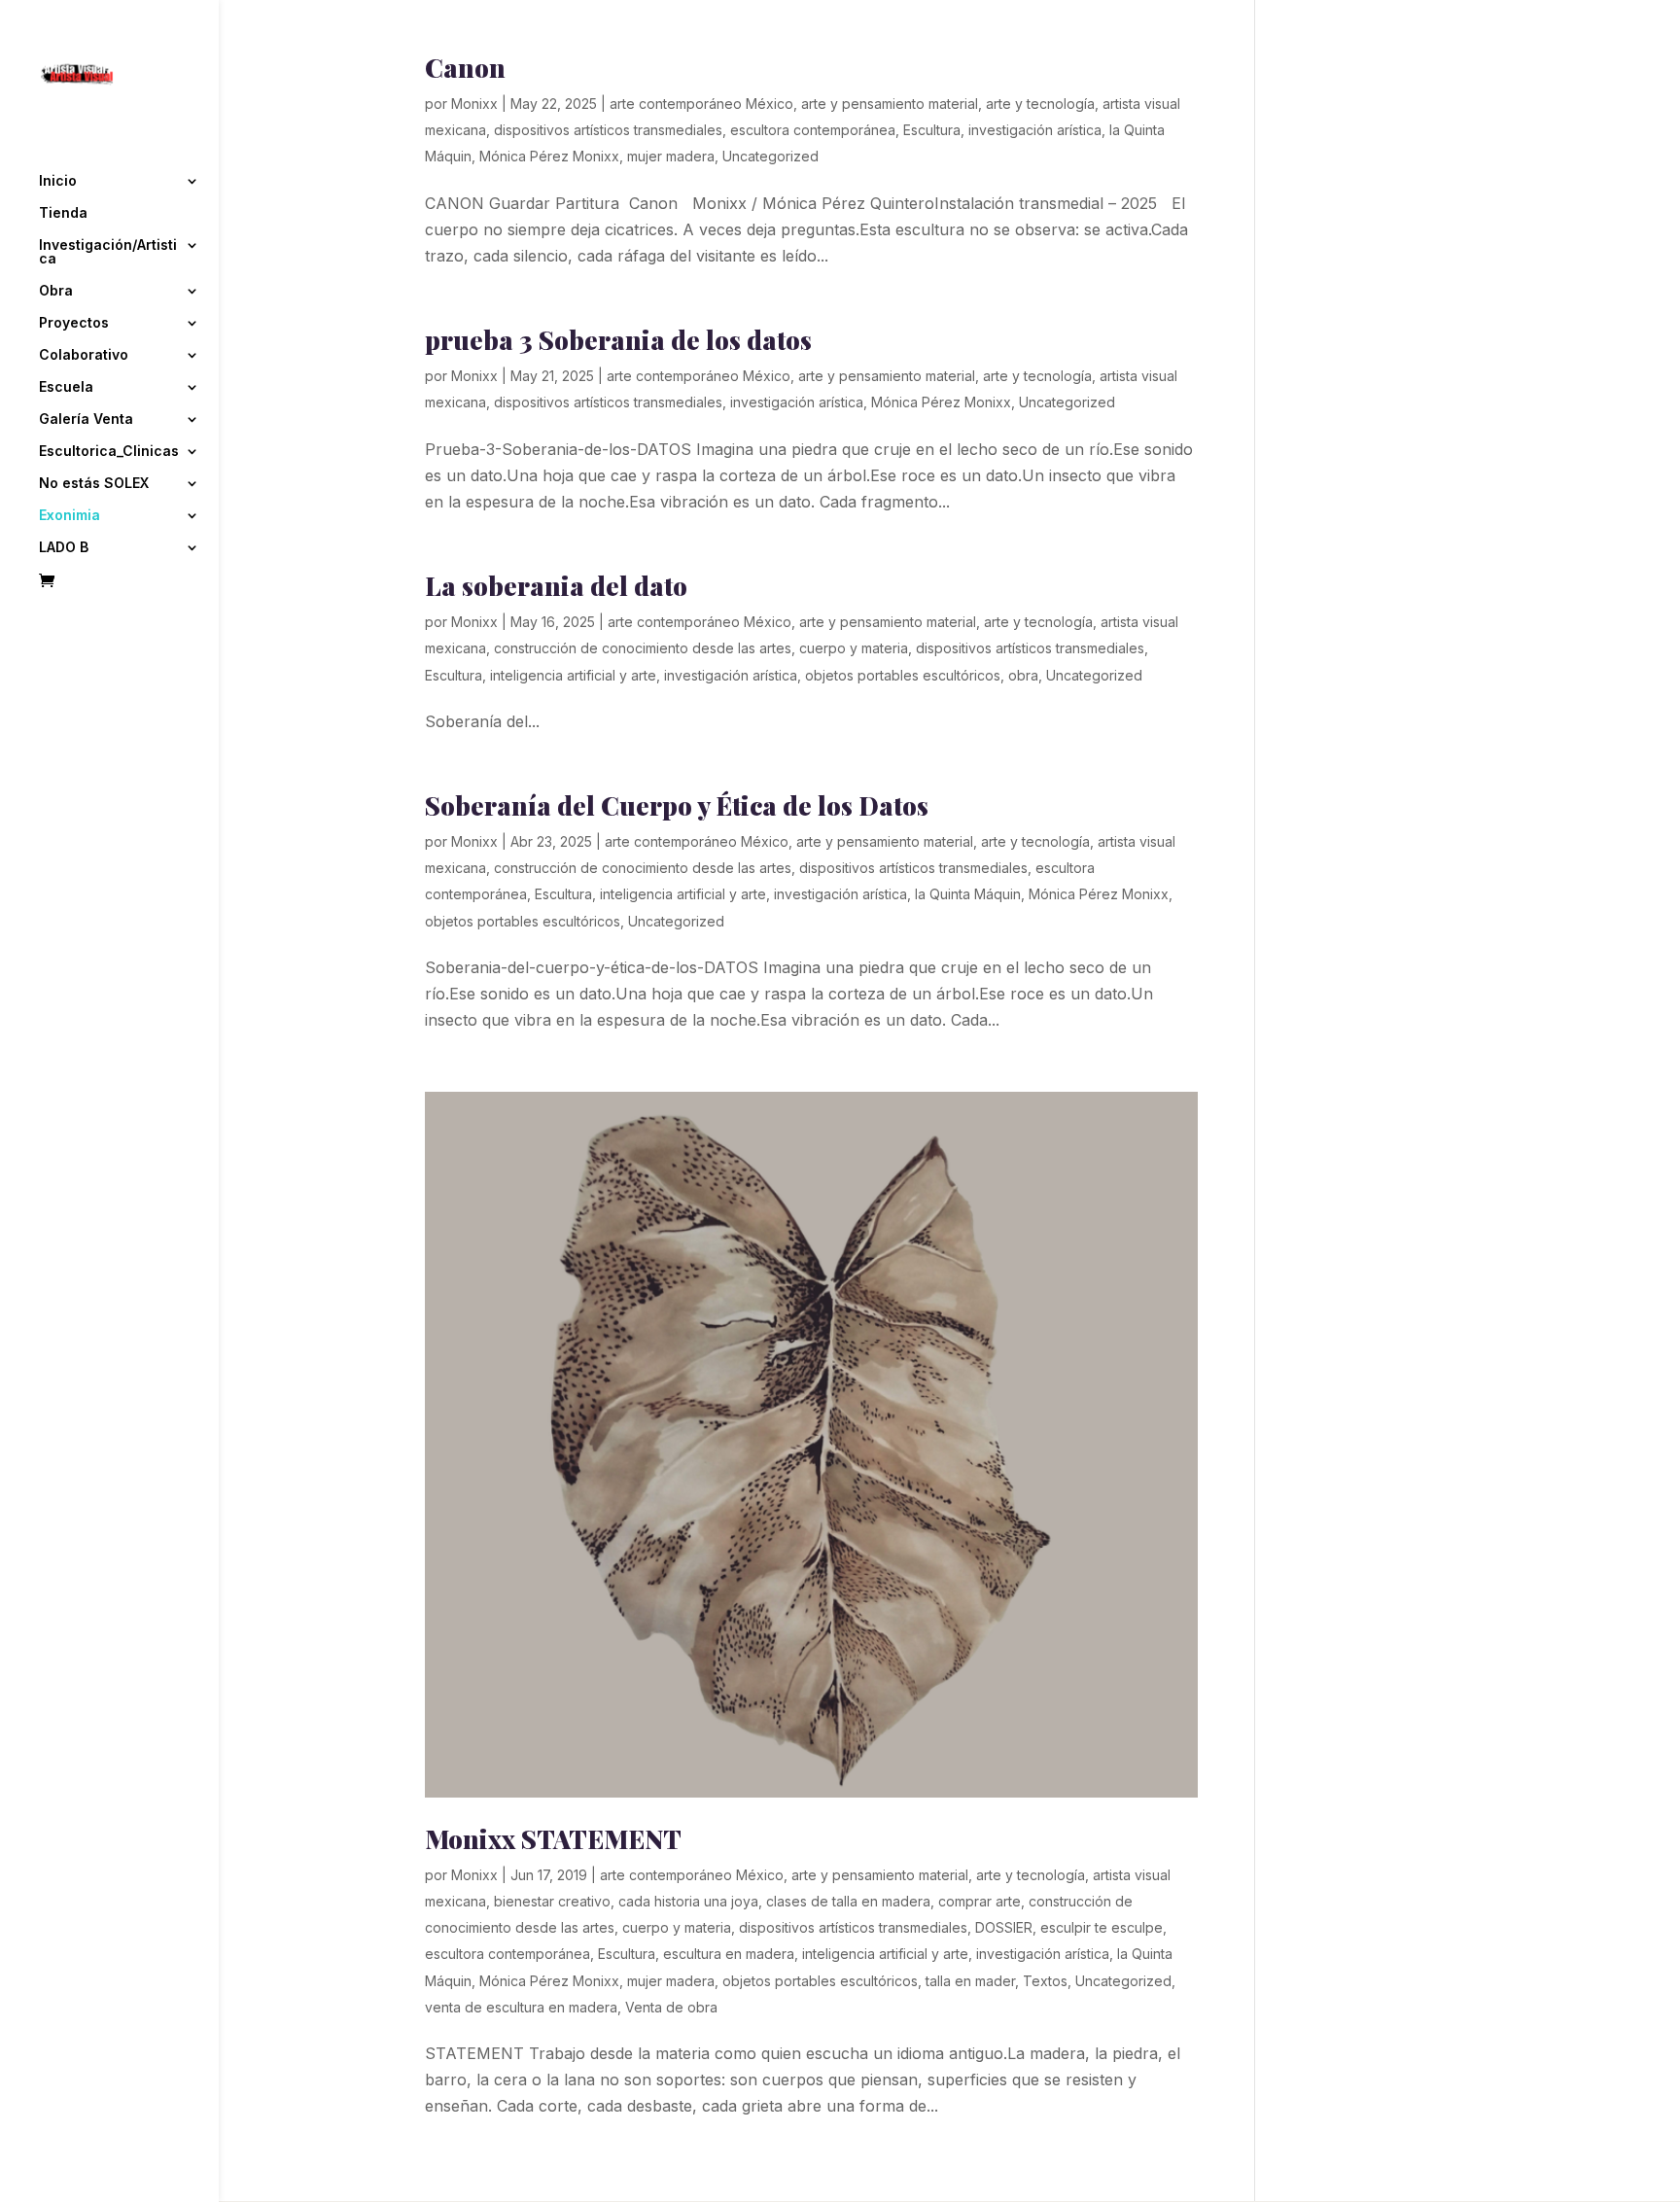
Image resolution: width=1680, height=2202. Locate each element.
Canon (465, 68)
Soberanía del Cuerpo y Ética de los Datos (677, 805)
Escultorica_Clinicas (109, 452)
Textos (1045, 1981)
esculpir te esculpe (1102, 1927)
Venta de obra (671, 2007)
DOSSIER (1004, 1927)
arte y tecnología (1040, 104)
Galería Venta (86, 419)
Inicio (58, 181)
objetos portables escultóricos (903, 675)
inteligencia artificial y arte (573, 675)
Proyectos (74, 323)
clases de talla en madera (848, 1901)
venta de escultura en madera (521, 2007)
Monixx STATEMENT (553, 1839)
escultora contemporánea (813, 130)
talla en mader (970, 1981)
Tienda (63, 213)
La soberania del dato (556, 586)
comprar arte (980, 1901)
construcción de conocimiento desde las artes (643, 648)
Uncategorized (770, 156)
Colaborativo (84, 355)
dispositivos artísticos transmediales (608, 130)
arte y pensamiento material (890, 104)
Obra (56, 291)
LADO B (64, 548)
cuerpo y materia (854, 648)
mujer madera (671, 156)
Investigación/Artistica (108, 252)
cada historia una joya (688, 1901)
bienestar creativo (552, 1901)
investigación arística (1035, 130)
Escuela (66, 387)
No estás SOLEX (94, 484)
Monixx (474, 104)
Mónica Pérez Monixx (549, 156)
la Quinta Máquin (968, 894)
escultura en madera (729, 1954)
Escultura (932, 130)
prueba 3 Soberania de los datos (618, 340)
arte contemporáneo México (701, 104)
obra (1023, 675)
